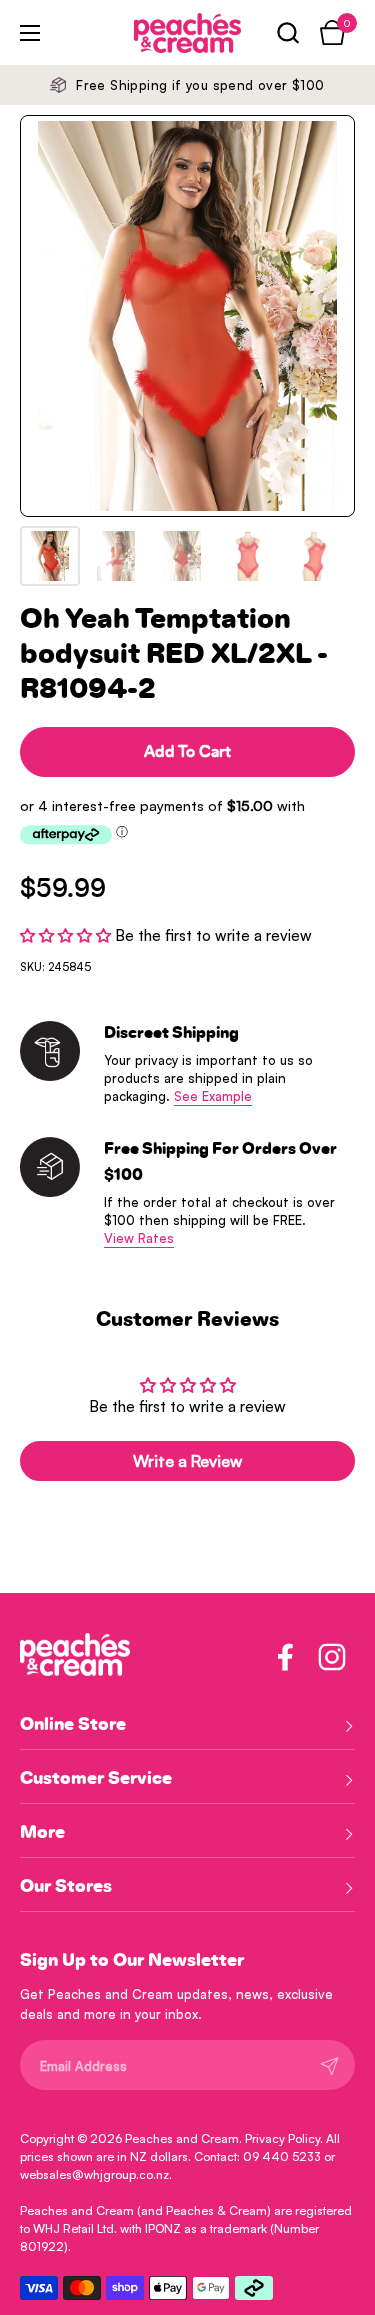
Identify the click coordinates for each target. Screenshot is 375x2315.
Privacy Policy (282, 2138)
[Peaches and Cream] (160, 33)
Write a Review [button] (187, 1461)
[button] (287, 32)
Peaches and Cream (182, 2138)
